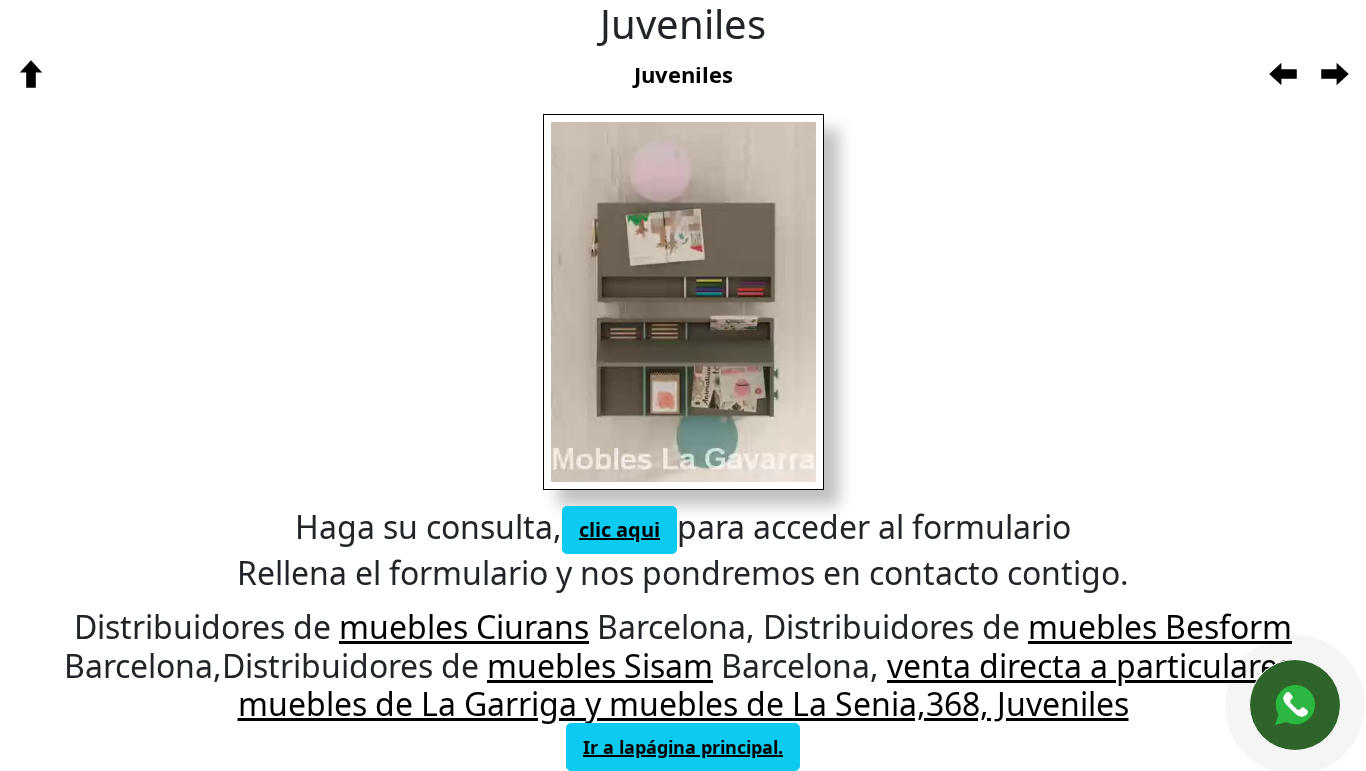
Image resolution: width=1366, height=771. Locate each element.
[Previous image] (610, 302)
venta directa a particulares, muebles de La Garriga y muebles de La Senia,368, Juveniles (770, 684)
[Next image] (743, 302)
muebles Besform (1160, 626)
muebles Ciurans (464, 626)
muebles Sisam (600, 665)
